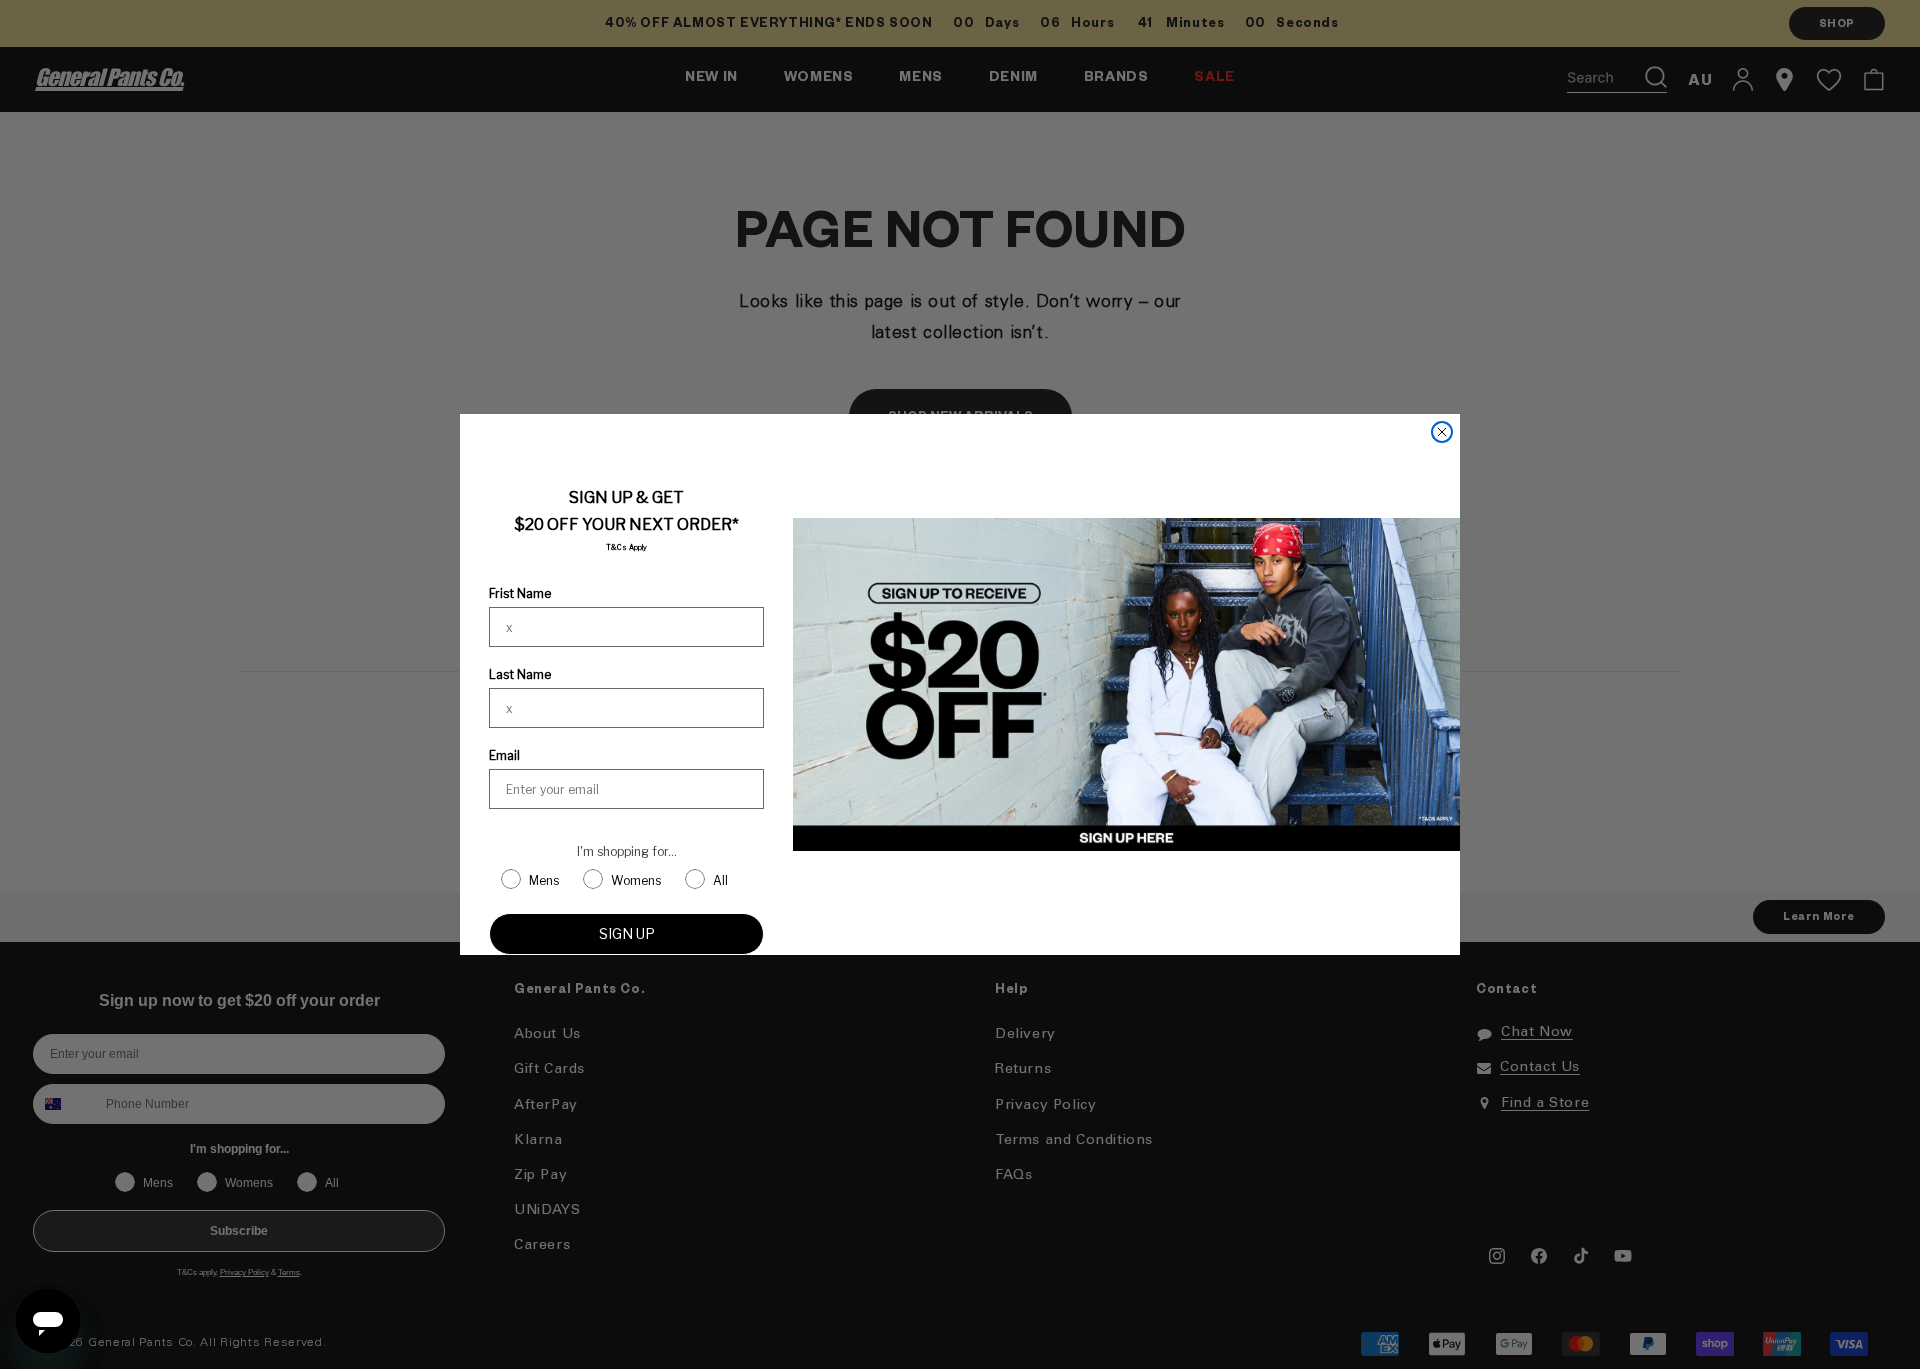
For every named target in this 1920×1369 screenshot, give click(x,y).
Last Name (520, 674)
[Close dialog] (1442, 432)
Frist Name (520, 593)
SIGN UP (627, 933)
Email (504, 755)
